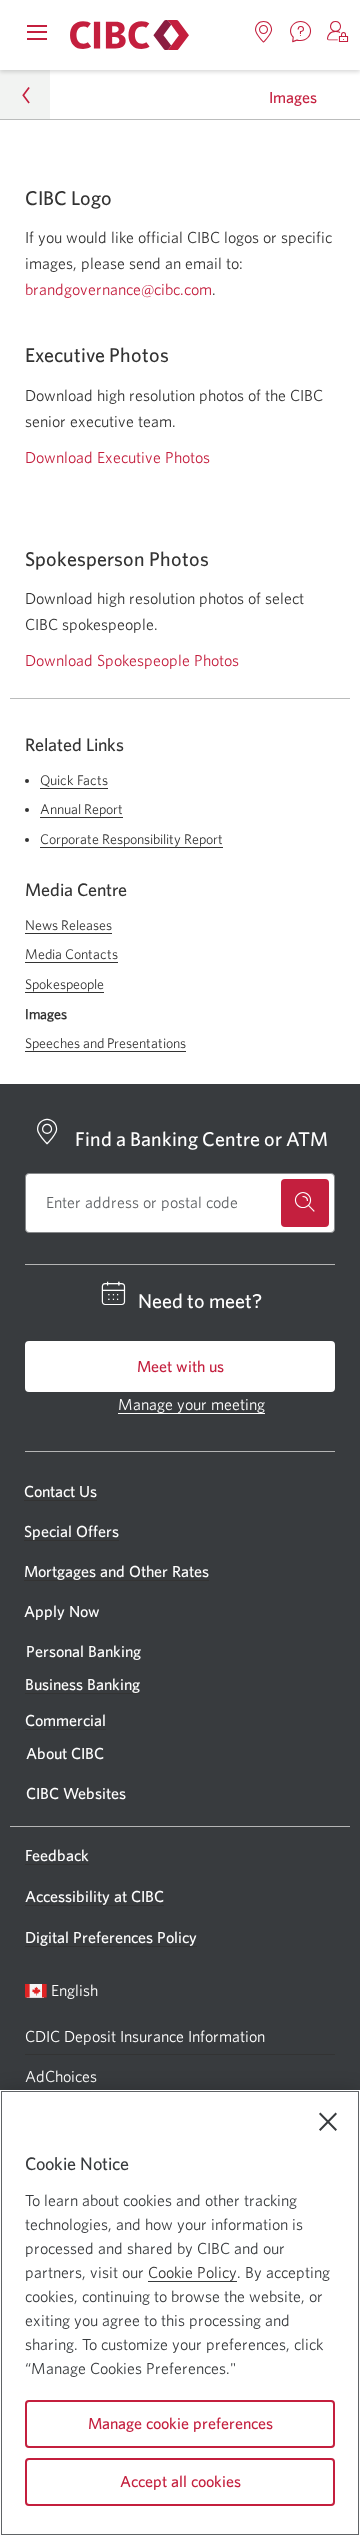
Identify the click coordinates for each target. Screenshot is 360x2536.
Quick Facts (74, 780)
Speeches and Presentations (105, 1043)
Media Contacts (71, 954)
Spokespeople (64, 984)
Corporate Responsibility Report (131, 839)
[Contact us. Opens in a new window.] (301, 32)
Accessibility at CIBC (94, 1896)
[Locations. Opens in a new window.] (264, 32)
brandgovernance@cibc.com (118, 289)
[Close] (328, 2122)
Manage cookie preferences (180, 2423)
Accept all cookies (180, 2481)
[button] (338, 32)
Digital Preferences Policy (111, 1937)
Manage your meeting (191, 1404)
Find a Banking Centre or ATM (201, 1138)
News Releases (68, 925)
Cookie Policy (192, 2272)
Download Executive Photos (117, 457)
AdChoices (61, 2076)
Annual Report (81, 809)
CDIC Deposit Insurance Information (145, 2036)
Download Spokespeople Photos (132, 660)
